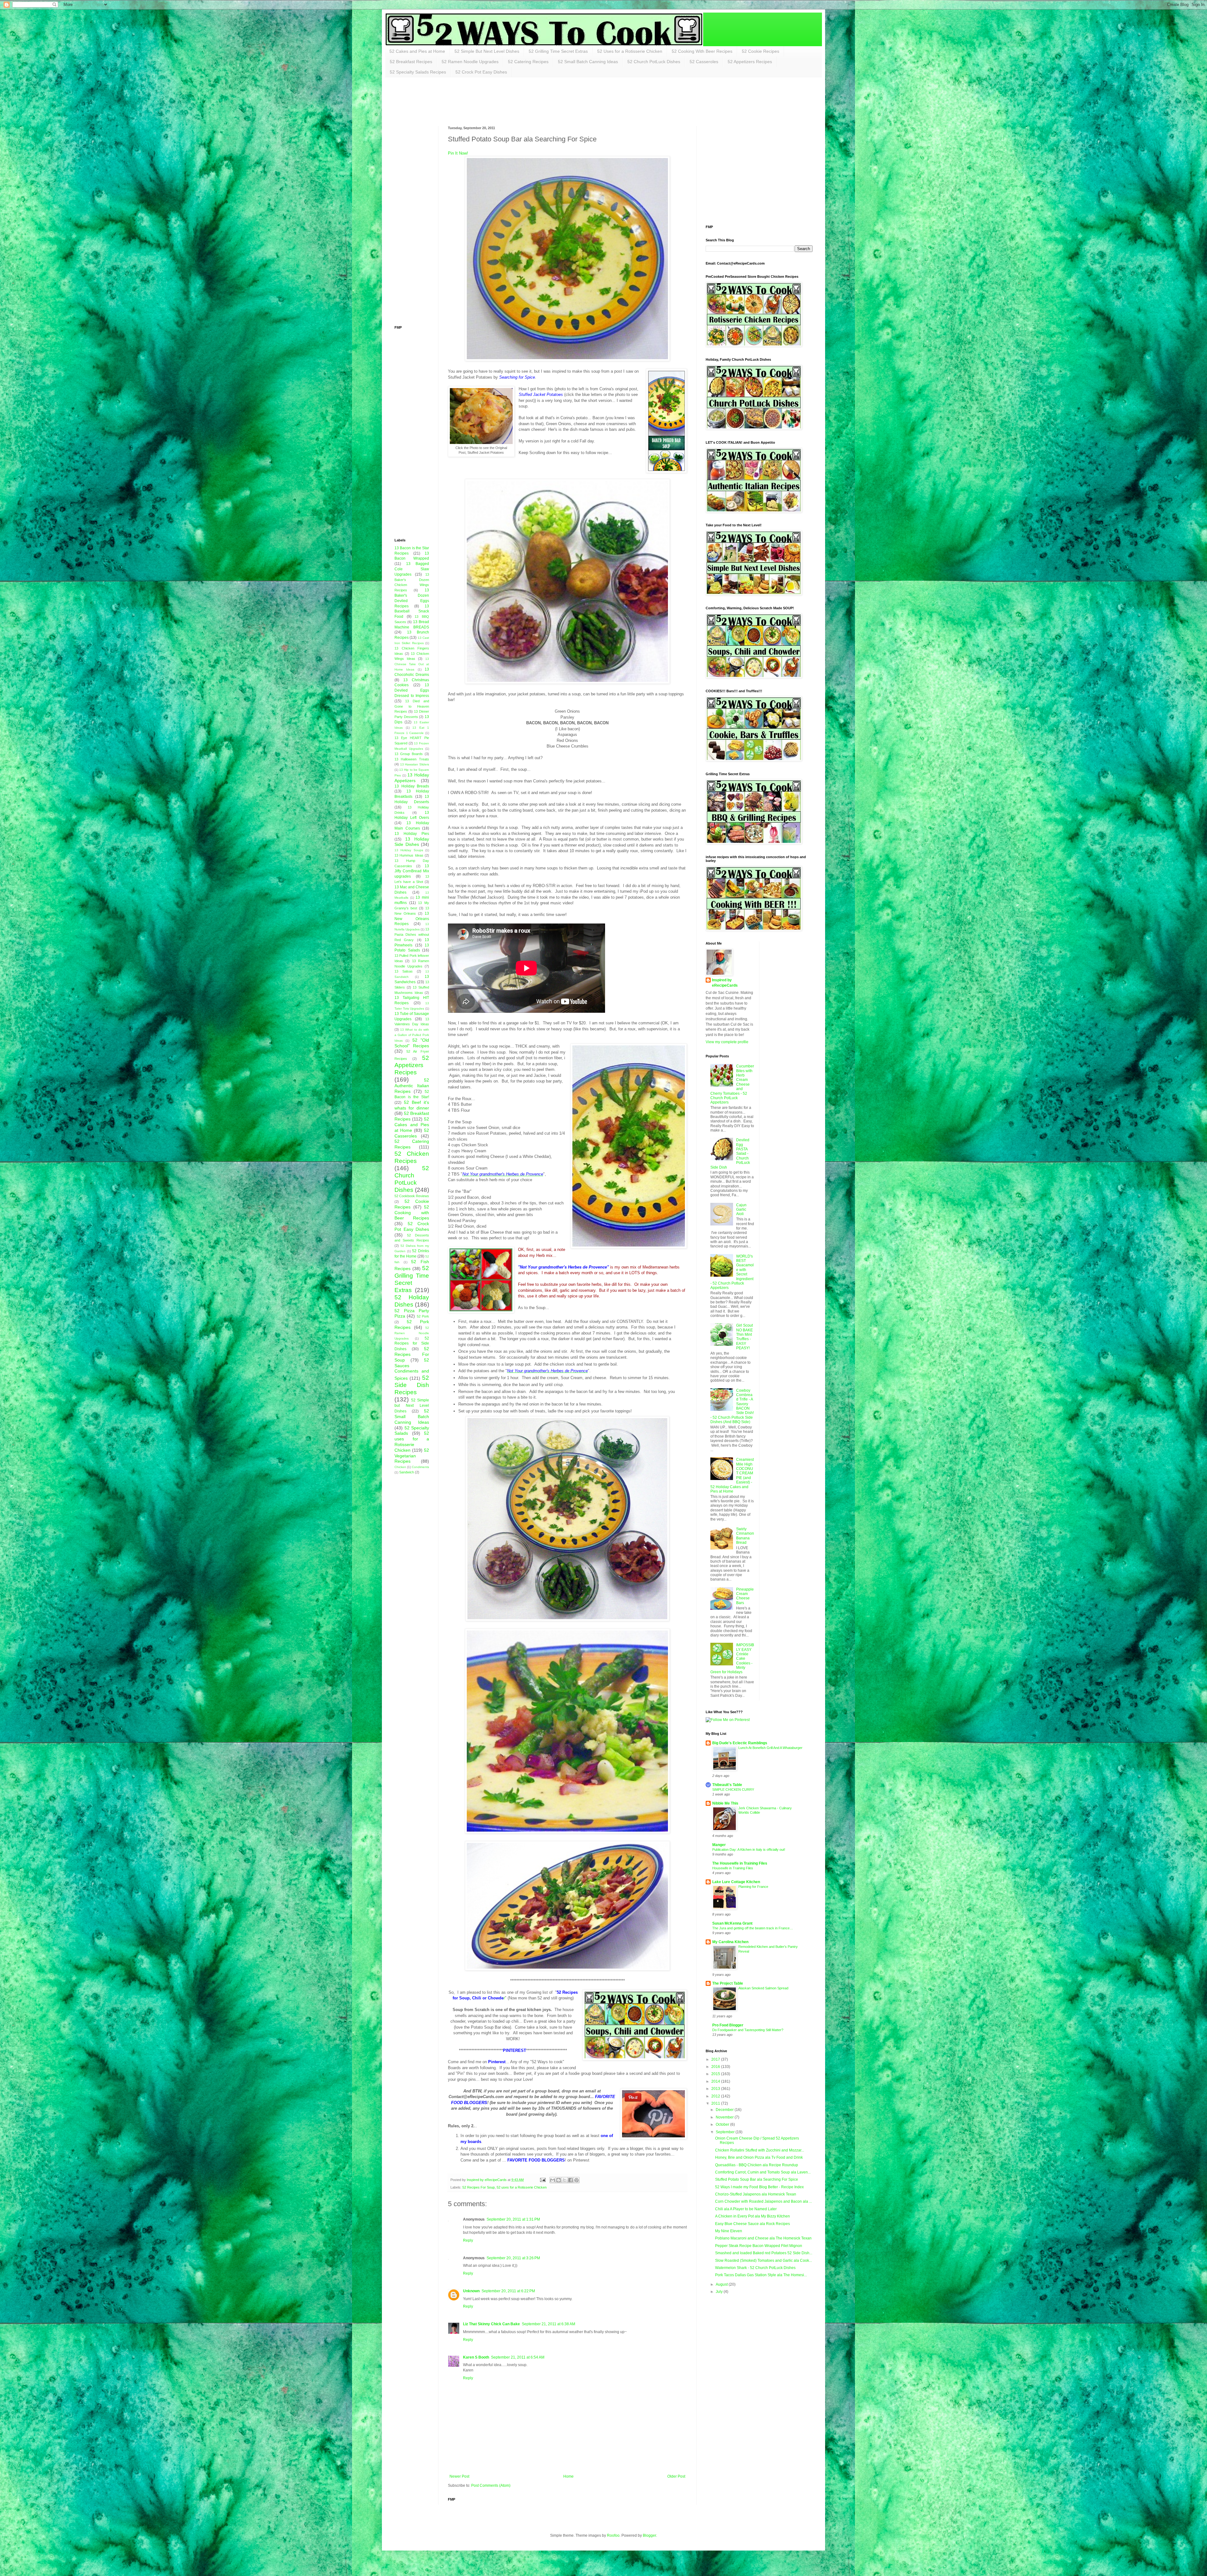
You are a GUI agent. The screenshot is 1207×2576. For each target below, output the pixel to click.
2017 (716, 2059)
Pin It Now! (458, 153)
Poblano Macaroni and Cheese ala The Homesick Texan (763, 2238)
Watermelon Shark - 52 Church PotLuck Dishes (755, 2268)
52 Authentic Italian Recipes (412, 1086)
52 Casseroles (704, 62)
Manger (719, 1845)
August (722, 2284)
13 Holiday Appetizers (412, 778)
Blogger (649, 2535)
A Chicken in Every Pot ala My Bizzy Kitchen (752, 2216)
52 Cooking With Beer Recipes (702, 51)
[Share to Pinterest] (576, 2180)
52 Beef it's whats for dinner (412, 1105)
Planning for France (753, 1887)
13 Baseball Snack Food (412, 611)
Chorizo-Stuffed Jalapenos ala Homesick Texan (756, 2194)
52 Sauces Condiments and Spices (412, 1369)
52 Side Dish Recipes (412, 1385)
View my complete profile (727, 1042)
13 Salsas (404, 971)
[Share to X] (565, 2180)
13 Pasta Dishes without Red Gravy (412, 934)
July (720, 2292)
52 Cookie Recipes (761, 51)
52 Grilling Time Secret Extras (558, 51)
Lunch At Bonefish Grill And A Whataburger (770, 1748)
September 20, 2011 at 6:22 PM (508, 2291)
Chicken (400, 1467)
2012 (716, 2096)
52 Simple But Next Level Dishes (487, 51)
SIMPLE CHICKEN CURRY (733, 1789)
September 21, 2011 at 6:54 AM (518, 2357)
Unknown (471, 2291)
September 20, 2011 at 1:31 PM (513, 2219)
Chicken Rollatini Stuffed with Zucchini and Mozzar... (760, 2150)
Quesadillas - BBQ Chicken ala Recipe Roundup (757, 2165)
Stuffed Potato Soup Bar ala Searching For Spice (757, 2179)
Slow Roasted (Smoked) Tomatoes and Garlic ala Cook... (763, 2261)
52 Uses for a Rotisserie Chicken (630, 51)
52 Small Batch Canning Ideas (588, 62)
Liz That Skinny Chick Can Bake (491, 2324)
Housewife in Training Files (733, 1868)
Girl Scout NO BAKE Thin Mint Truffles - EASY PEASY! (744, 1337)
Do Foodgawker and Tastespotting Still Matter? (748, 2030)
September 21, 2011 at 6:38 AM (548, 2324)
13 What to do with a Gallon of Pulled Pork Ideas (412, 1035)
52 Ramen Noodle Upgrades (470, 62)
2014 (716, 2081)
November (725, 2117)
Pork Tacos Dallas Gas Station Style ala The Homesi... (761, 2275)
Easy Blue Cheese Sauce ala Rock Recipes (752, 2224)
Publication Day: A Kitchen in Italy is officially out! (749, 1850)
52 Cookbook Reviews (412, 1196)
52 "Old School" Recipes (412, 1043)
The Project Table (728, 1983)
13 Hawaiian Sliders (415, 764)
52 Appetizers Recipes (750, 62)
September (726, 2132)
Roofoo (613, 2535)
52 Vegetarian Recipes (412, 1456)
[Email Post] (542, 2180)
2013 (716, 2089)
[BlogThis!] (559, 2180)
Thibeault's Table (727, 1785)
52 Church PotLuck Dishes (654, 62)
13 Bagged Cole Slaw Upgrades (412, 569)
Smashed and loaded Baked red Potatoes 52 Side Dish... (764, 2253)
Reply (468, 2240)
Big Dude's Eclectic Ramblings (740, 1743)
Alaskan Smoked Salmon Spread (763, 1988)
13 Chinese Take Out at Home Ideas (412, 664)
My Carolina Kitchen (730, 1942)
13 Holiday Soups (409, 850)
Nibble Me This (725, 1803)
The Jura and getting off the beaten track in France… (753, 1928)
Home (568, 2476)
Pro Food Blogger (728, 2025)
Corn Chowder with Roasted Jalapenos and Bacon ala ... (763, 2201)
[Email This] (553, 2180)
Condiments (420, 1467)
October (723, 2124)
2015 (716, 2074)
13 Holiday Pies (412, 834)
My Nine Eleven (729, 2231)
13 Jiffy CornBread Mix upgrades (412, 871)
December (725, 2110)
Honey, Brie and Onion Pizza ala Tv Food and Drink (759, 2157)
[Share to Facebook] (570, 2180)
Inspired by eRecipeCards (725, 983)
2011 (716, 2103)
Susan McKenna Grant (732, 1923)
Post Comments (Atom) (491, 2486)
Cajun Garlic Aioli (741, 1210)
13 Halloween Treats (412, 759)
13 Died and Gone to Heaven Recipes (412, 706)
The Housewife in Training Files (740, 1863)
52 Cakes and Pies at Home (417, 51)
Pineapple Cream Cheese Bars (745, 1596)
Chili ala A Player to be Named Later (746, 2209)
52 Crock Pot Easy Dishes (481, 72)
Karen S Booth (476, 2357)
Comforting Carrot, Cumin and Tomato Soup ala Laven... (763, 2172)
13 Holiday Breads (412, 786)
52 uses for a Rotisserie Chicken (522, 2187)
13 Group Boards (409, 754)
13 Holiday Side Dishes (412, 842)
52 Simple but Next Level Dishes (412, 1406)
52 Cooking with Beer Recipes (412, 1213)
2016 (716, 2067)
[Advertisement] (509, 101)
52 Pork (423, 1316)
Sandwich (407, 1472)
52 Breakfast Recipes (411, 62)
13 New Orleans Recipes (412, 919)
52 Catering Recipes (528, 62)
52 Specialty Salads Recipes (418, 72)
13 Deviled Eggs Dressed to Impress (412, 690)
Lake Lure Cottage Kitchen (736, 1882)
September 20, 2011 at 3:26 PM (513, 2258)
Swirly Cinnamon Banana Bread (745, 1536)
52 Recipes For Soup (479, 2187)
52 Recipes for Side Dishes (412, 1344)
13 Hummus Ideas (409, 855)
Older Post (676, 2476)
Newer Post (459, 2476)
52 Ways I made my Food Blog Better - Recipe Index (759, 2187)
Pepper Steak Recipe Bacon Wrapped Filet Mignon (759, 2246)
